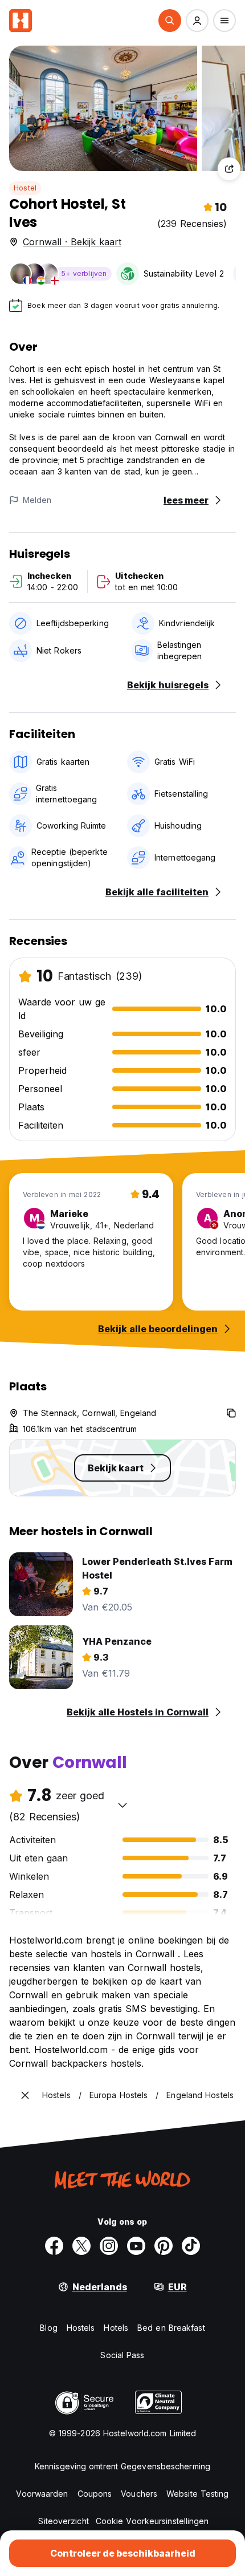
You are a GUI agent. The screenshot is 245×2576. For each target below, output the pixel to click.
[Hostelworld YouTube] (136, 2246)
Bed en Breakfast (171, 2328)
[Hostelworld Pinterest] (164, 2246)
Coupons (95, 2494)
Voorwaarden (42, 2494)
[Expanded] (25, 2095)
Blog (48, 2328)
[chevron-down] (122, 1805)
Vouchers (139, 2494)
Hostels (81, 2328)
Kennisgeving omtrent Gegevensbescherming (122, 2466)
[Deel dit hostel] (229, 169)
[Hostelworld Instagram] (109, 2246)
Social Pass (122, 2355)
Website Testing (198, 2494)
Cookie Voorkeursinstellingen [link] (152, 2521)
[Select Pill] (170, 21)
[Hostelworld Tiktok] (191, 2246)
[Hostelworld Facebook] (54, 2246)
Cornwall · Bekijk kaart (72, 242)
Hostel (25, 188)
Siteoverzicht (63, 2521)
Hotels (116, 2328)
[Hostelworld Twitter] (81, 2246)
